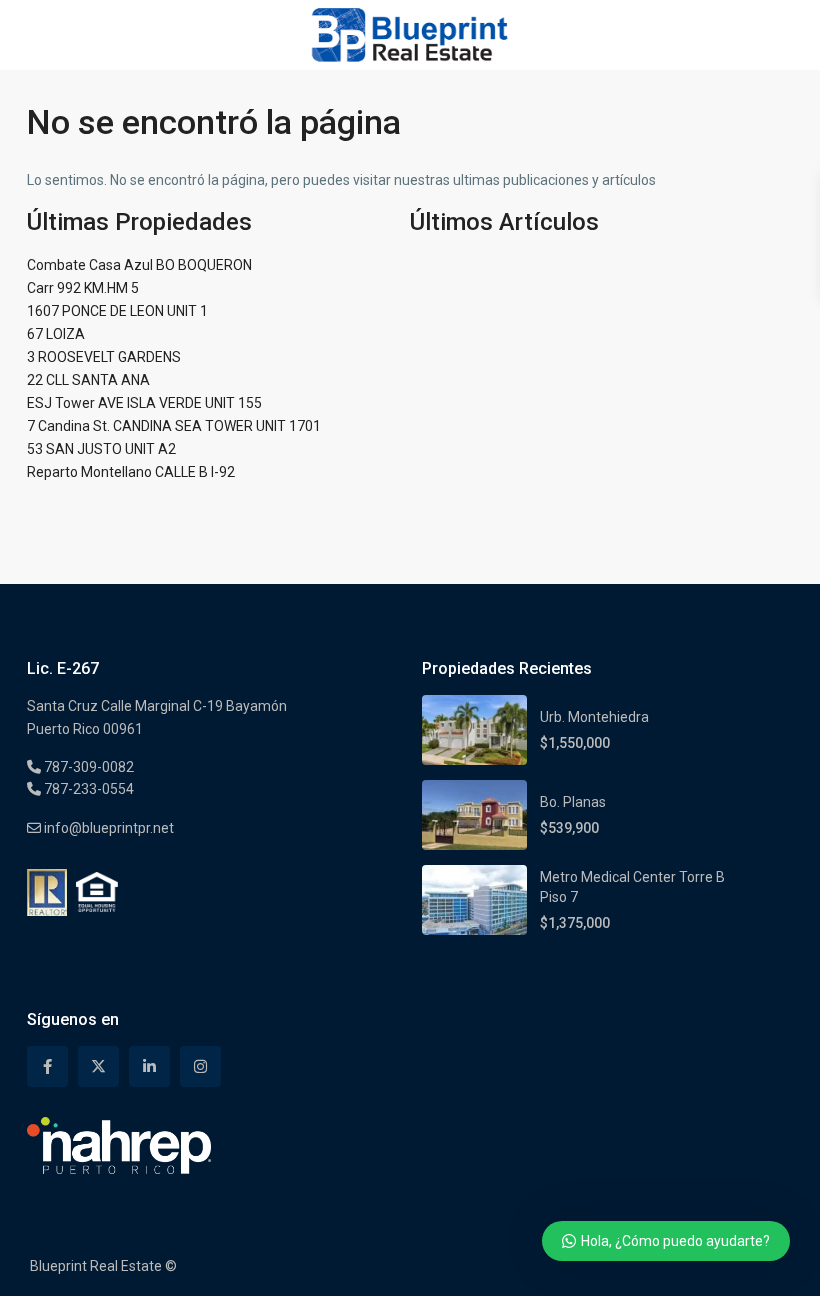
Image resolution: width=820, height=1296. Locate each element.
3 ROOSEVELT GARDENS (104, 357)
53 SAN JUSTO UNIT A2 (101, 449)
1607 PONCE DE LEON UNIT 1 (117, 311)
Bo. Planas (573, 802)
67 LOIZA (56, 334)
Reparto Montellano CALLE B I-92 (131, 472)
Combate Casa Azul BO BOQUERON (139, 265)
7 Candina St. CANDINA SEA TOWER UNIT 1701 (174, 426)
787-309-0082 (87, 767)
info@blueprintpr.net (107, 828)
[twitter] (98, 1066)
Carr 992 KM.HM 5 (83, 288)
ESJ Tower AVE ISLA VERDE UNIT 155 (144, 403)
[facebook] (47, 1066)
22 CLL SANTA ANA (88, 380)
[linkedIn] (149, 1066)
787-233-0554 (87, 789)
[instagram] (200, 1066)
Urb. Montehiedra (594, 717)
